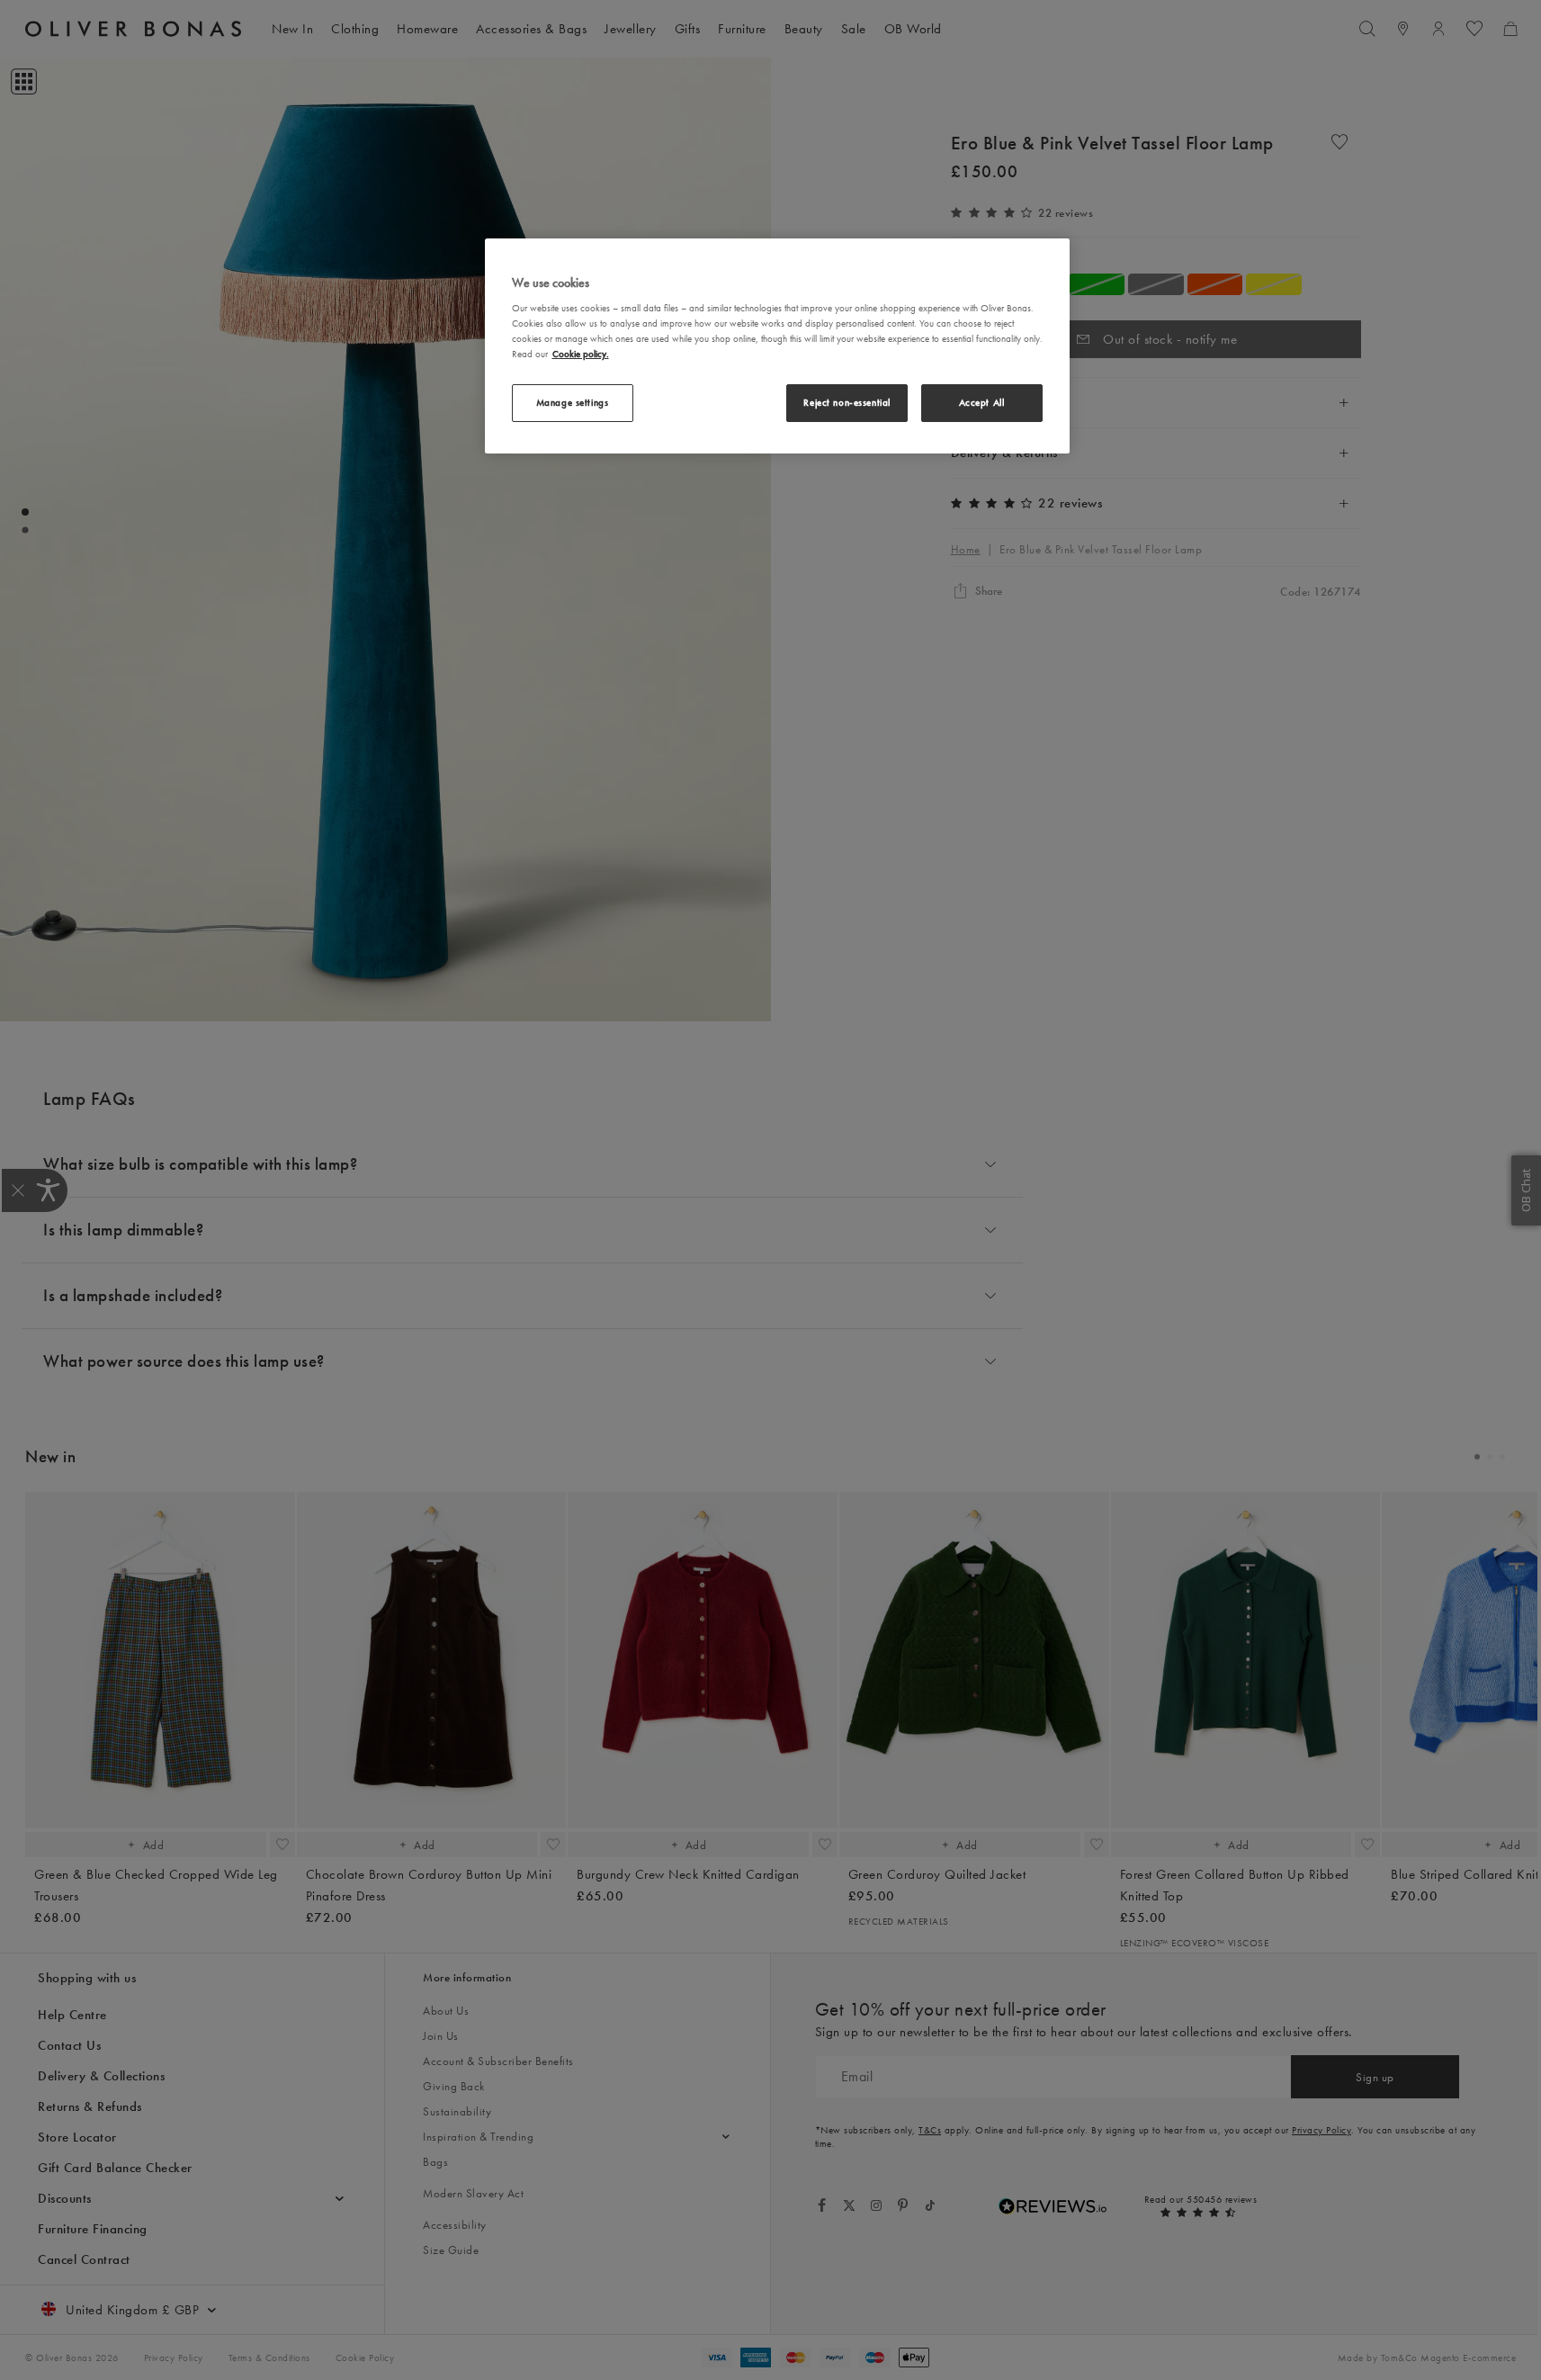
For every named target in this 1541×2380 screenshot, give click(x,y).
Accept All (982, 402)
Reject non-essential (847, 402)
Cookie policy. (581, 354)
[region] (777, 346)
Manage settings (573, 402)
